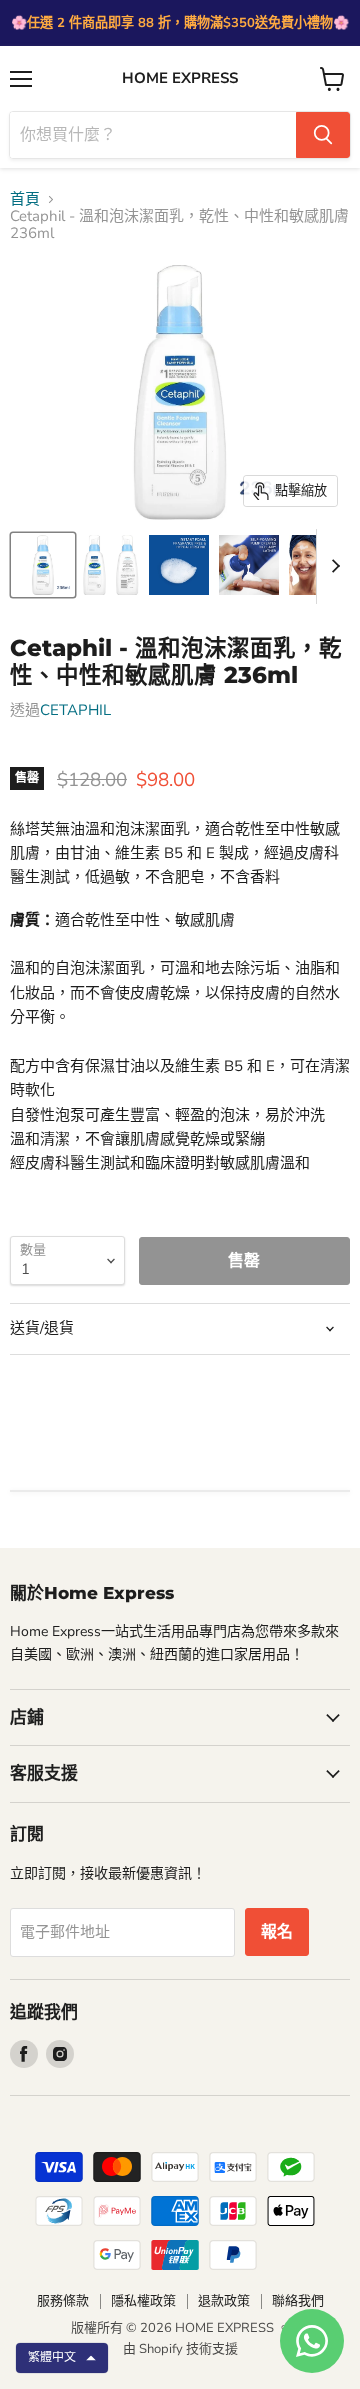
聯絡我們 (298, 2301)
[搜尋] (323, 135)
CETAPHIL (75, 710)
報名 (277, 1932)
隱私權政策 (143, 2301)
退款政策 (224, 2301)
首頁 (25, 199)
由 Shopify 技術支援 (180, 2349)
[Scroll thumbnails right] (332, 566)
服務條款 (63, 2301)
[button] (62, 2358)
